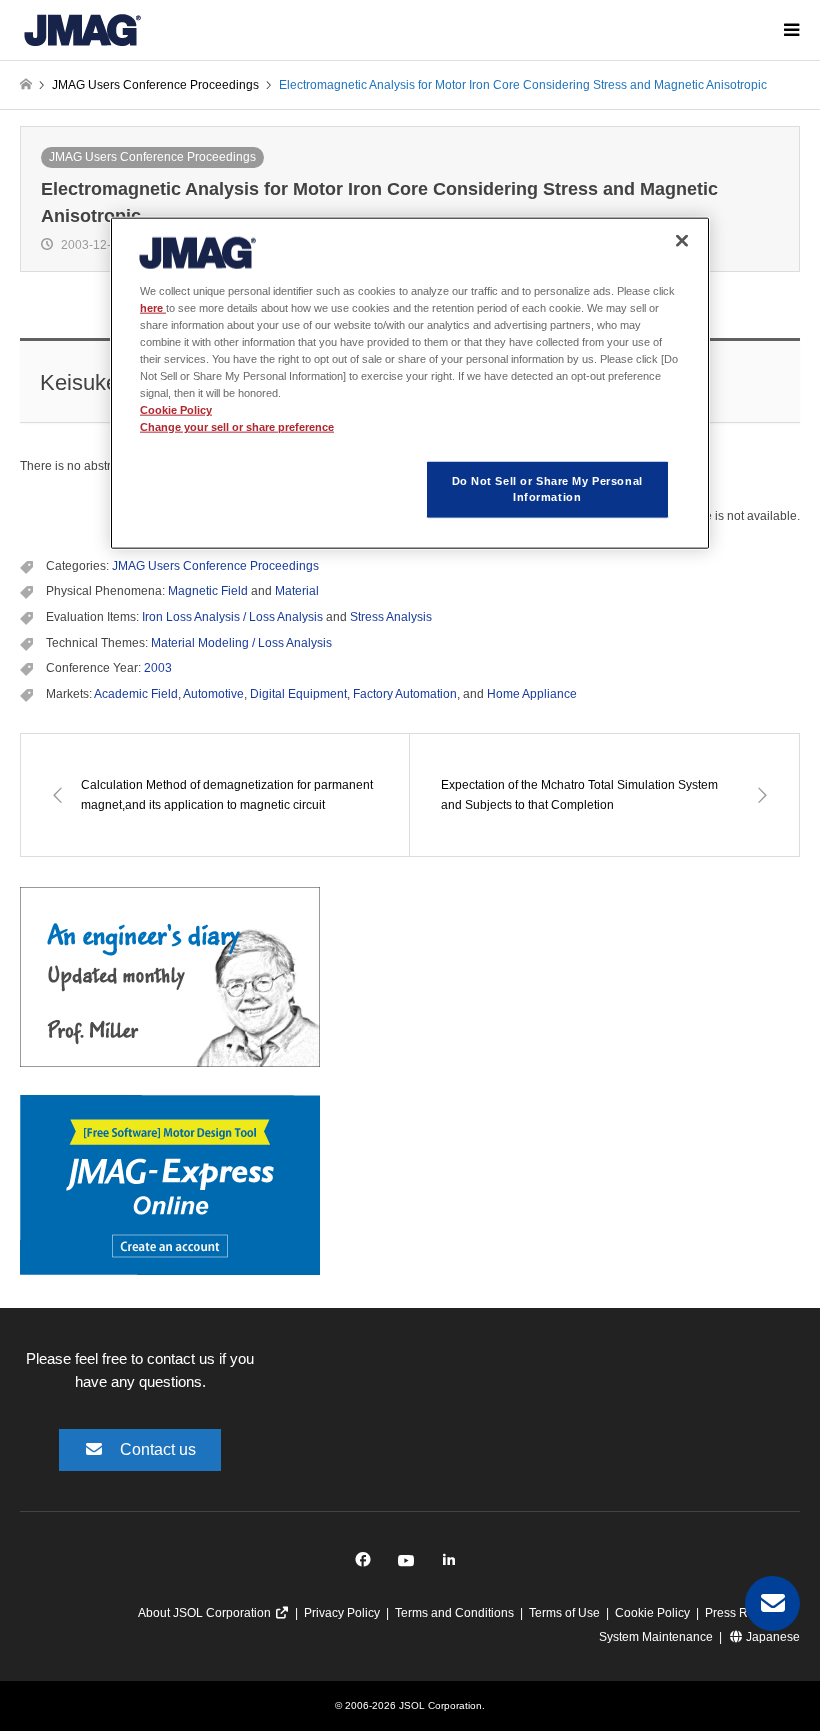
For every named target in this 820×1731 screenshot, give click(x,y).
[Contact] (772, 1603)
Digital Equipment (298, 694)
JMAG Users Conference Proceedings (152, 157)
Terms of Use (564, 1613)
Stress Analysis (391, 617)
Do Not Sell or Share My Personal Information (547, 489)
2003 (158, 668)
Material (297, 591)
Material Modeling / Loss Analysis (241, 643)
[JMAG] (82, 30)
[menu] (790, 30)
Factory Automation (405, 694)
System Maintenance (656, 1637)
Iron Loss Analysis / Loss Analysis (232, 617)
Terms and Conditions (454, 1613)
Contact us (158, 1449)
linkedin (454, 1564)
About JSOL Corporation (206, 1613)
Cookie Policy (652, 1613)
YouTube (410, 1564)
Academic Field (136, 694)
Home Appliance (532, 694)
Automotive (213, 694)
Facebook (366, 1564)
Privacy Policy (342, 1613)
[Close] (682, 240)
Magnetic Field (208, 591)
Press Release (745, 1613)
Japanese (771, 1637)
